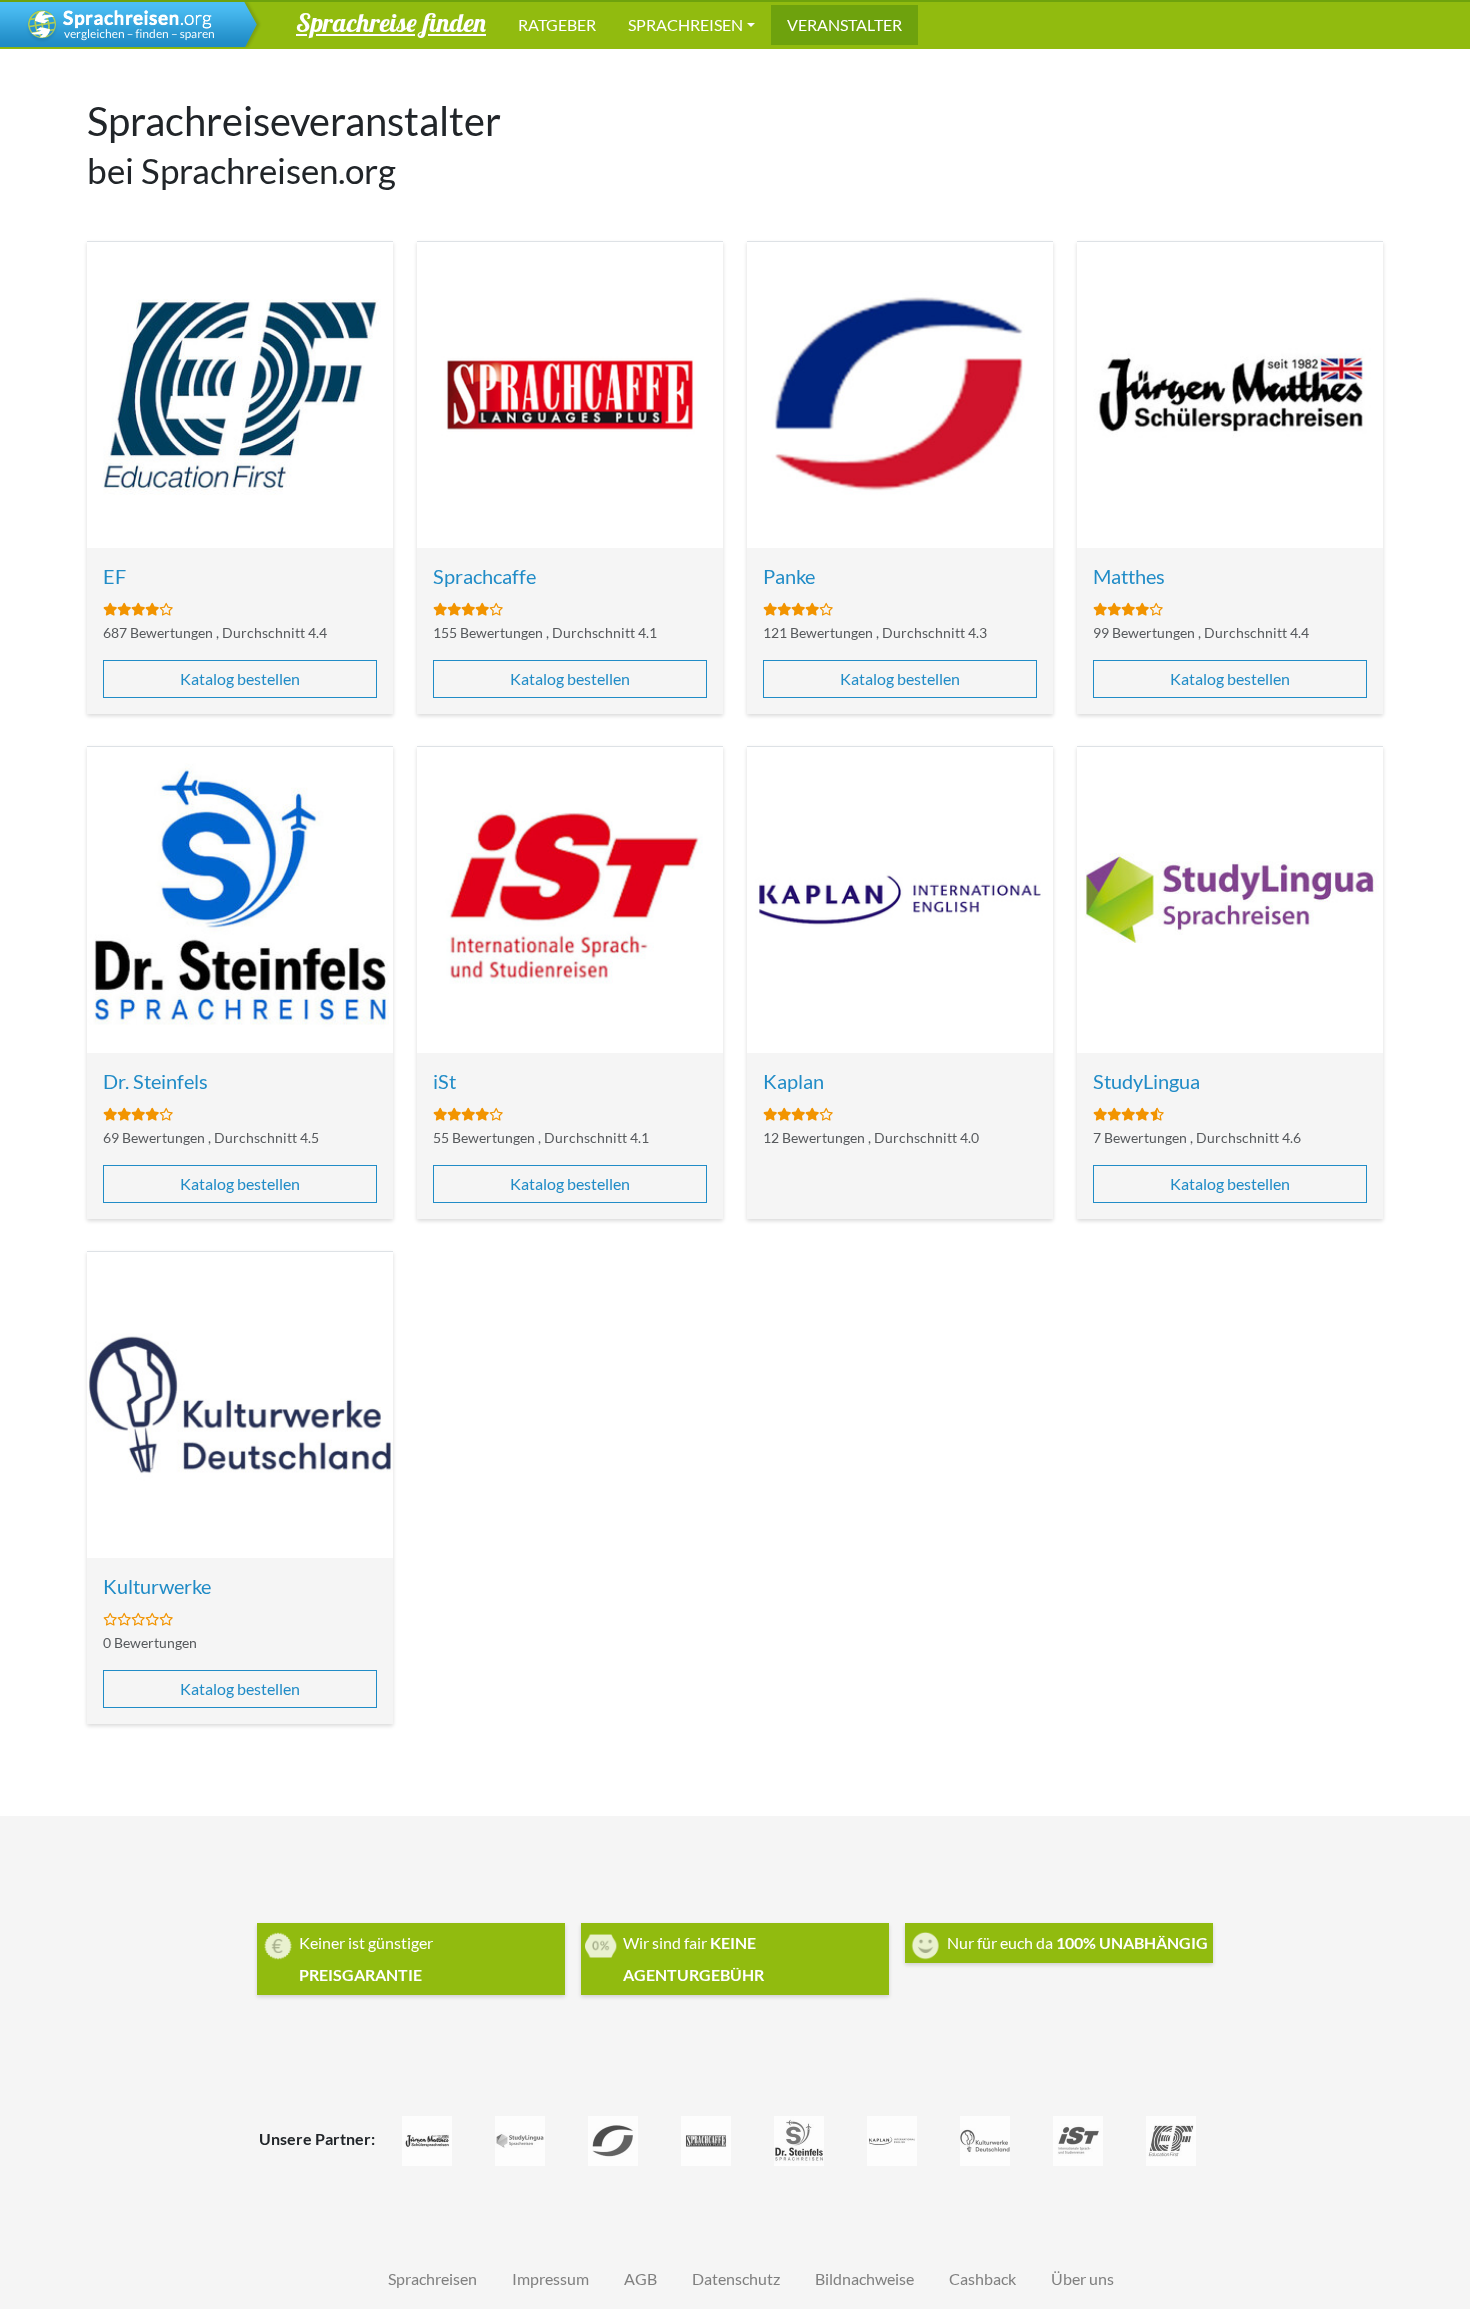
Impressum (550, 2278)
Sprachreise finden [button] (391, 22)
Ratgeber (557, 24)
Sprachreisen (685, 24)
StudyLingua (1146, 1081)
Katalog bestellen (240, 678)
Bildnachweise (864, 2278)
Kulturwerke (157, 1586)
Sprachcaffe (484, 576)
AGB (640, 2278)
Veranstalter (844, 24)
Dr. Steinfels (155, 1081)
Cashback (982, 2278)
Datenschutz (736, 2278)
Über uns (1082, 2278)
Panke (789, 576)
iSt (444, 1081)
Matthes (1129, 576)
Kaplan (793, 1081)
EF (114, 576)
